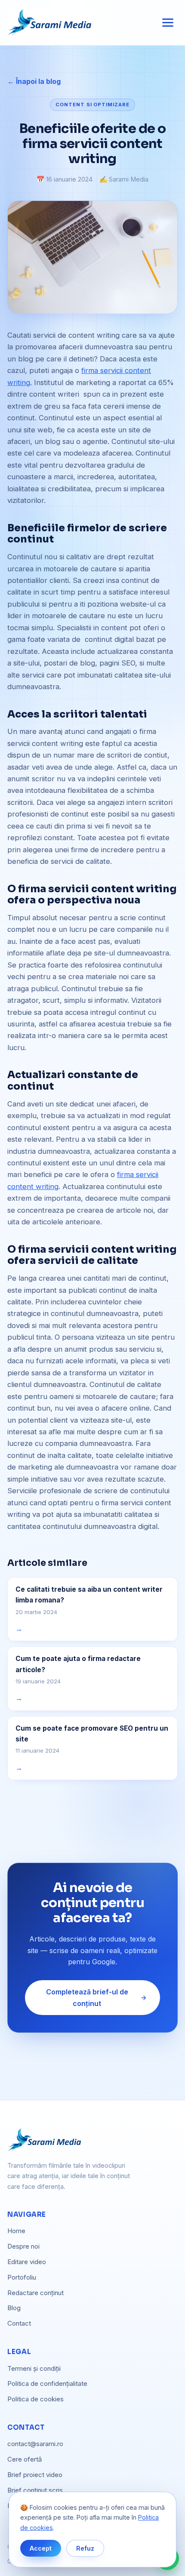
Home (16, 2231)
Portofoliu (92, 1280)
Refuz (85, 2548)
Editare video (27, 2262)
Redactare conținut (35, 2293)
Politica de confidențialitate (47, 2383)
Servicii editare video (92, 1257)
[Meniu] (168, 23)
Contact (19, 2323)
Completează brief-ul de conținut (87, 1997)
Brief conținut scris (35, 2490)
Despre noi (23, 2246)
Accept (41, 2548)
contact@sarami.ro (35, 2444)
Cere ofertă (25, 2459)
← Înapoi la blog (34, 81)
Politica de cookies (35, 2399)
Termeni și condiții (34, 2368)
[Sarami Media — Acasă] (51, 23)
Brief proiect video (35, 2475)
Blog (14, 2308)
